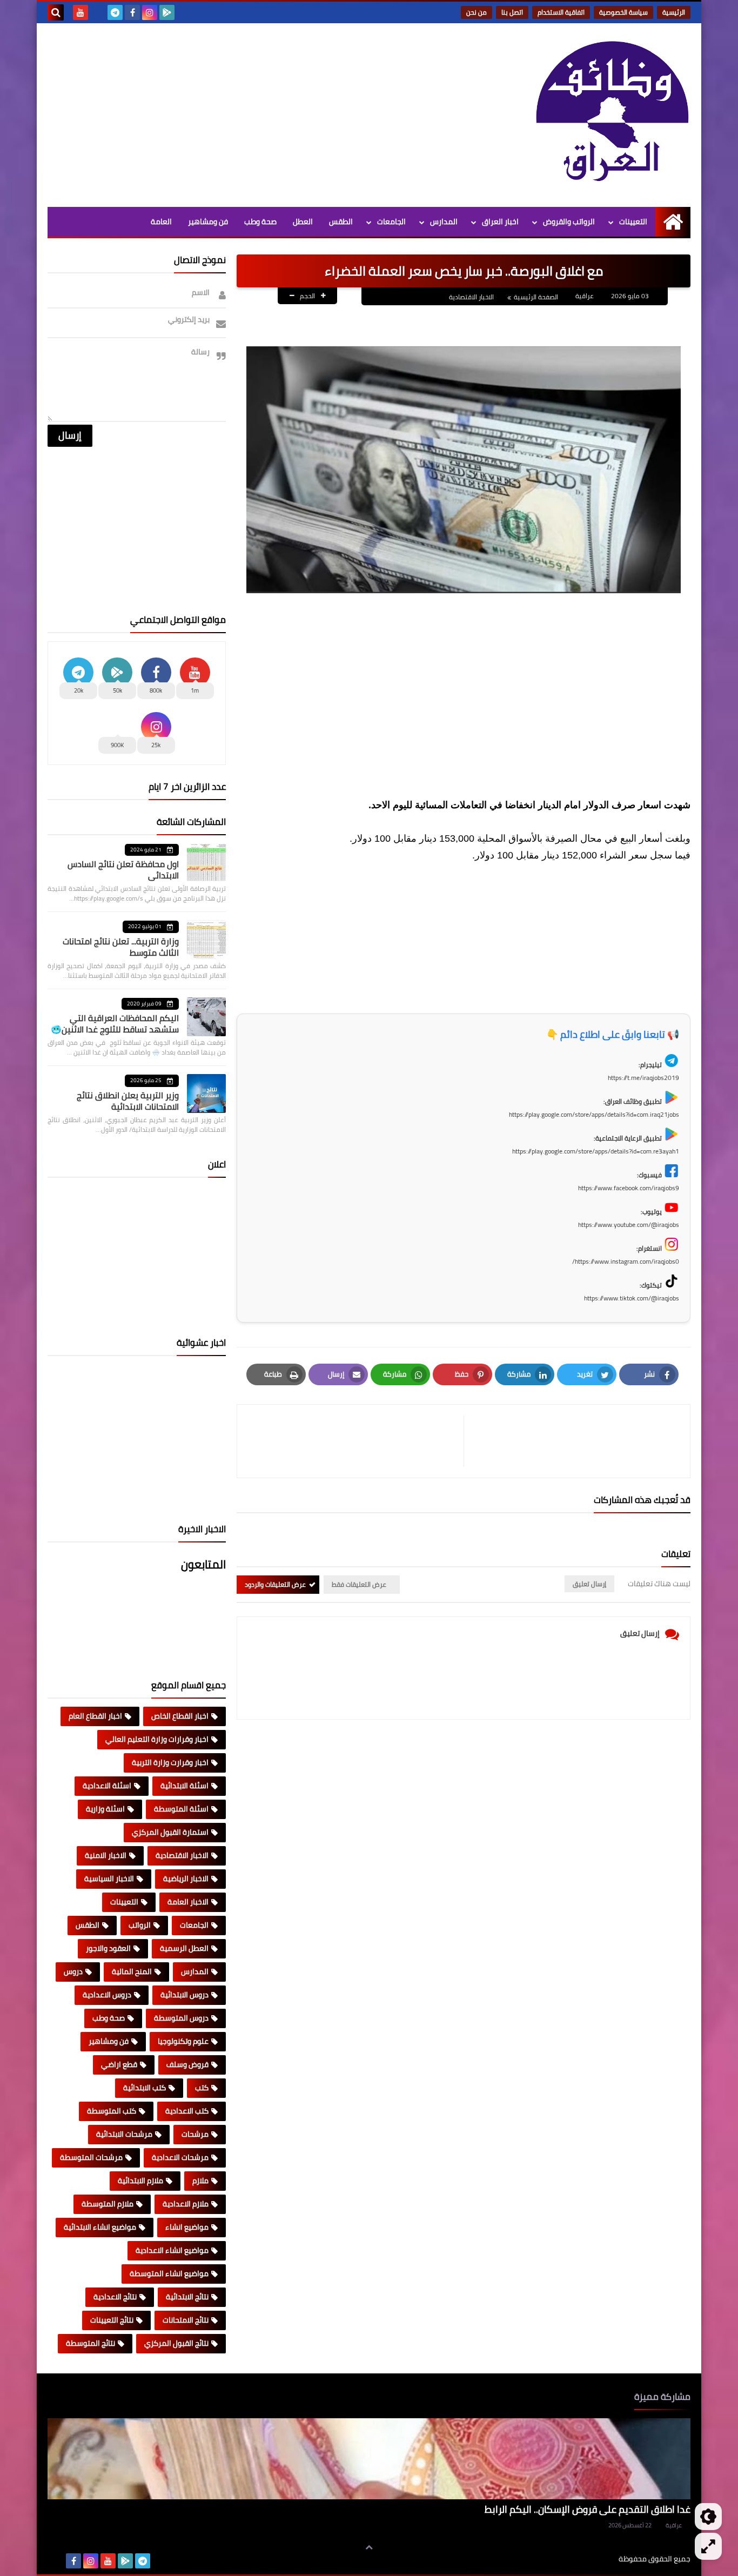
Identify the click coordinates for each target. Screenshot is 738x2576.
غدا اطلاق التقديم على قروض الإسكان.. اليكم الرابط (588, 2509)
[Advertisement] (244, 115)
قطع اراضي (119, 2064)
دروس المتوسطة (181, 2018)
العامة (161, 222)
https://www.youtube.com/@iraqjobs (629, 1225)
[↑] (369, 2547)
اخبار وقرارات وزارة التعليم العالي (157, 1739)
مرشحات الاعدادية (180, 2157)
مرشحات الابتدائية (124, 2134)
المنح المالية (132, 1971)
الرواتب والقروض (569, 222)
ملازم (200, 2181)
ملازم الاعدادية (186, 2204)
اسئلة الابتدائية (185, 1786)
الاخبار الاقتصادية (471, 297)
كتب (202, 2088)
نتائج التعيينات (112, 2320)
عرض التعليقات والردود (275, 1584)
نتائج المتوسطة (90, 2343)
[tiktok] (98, 12)
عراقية (674, 2525)
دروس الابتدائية (185, 1995)
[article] (356, 1441)
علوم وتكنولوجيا (183, 2041)
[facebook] (132, 12)
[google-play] (167, 12)
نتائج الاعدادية (115, 2297)
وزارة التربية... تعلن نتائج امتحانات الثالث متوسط (121, 947)
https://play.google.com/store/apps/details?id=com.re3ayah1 (596, 1151)
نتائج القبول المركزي (176, 2343)
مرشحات (195, 2134)
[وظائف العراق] (612, 112)
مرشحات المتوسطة (91, 2157)
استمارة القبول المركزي (170, 1832)
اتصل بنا (512, 12)
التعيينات (633, 222)
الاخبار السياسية (109, 1879)
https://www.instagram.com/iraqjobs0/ (626, 1261)
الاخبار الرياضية (186, 1879)
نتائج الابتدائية (187, 2297)
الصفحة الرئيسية (536, 297)
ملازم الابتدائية (140, 2181)
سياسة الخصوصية (623, 12)
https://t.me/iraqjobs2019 (643, 1078)
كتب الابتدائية (145, 2088)
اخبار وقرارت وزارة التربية (170, 1762)
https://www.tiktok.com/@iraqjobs (632, 1298)
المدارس (444, 222)
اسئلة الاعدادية (107, 1786)
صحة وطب (260, 222)
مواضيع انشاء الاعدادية (172, 2250)
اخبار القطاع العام (95, 1716)
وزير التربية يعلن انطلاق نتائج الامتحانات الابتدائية (128, 1101)
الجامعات (391, 222)
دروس (73, 1971)
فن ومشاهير (208, 222)
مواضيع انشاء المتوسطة (169, 2273)
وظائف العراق (585, 2559)
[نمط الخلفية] (708, 2546)
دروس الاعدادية (107, 1995)
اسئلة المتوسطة (181, 1809)
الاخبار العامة (188, 1902)
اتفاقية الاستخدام (561, 12)
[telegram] (115, 12)
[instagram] (150, 12)
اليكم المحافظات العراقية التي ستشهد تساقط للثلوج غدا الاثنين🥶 (115, 1024)
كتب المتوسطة (112, 2111)
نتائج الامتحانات (186, 2320)
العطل (303, 222)
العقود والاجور (108, 1948)
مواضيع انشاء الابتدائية (100, 2227)
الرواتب (140, 1925)
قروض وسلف (187, 2064)
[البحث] (56, 12)
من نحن (477, 12)
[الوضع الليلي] (708, 2517)
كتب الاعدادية (187, 2111)
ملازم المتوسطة (108, 2204)
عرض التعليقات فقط (359, 1584)
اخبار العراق (500, 222)
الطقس (341, 222)
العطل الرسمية (184, 1948)
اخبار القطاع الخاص (180, 1716)
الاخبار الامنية (106, 1855)
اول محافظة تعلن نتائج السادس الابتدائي (123, 870)
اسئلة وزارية (105, 1809)
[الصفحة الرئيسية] (673, 222)
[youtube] (80, 12)
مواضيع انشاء (187, 2227)
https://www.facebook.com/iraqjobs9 (629, 1188)
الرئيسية (674, 12)
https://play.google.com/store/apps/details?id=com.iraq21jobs (594, 1114)
